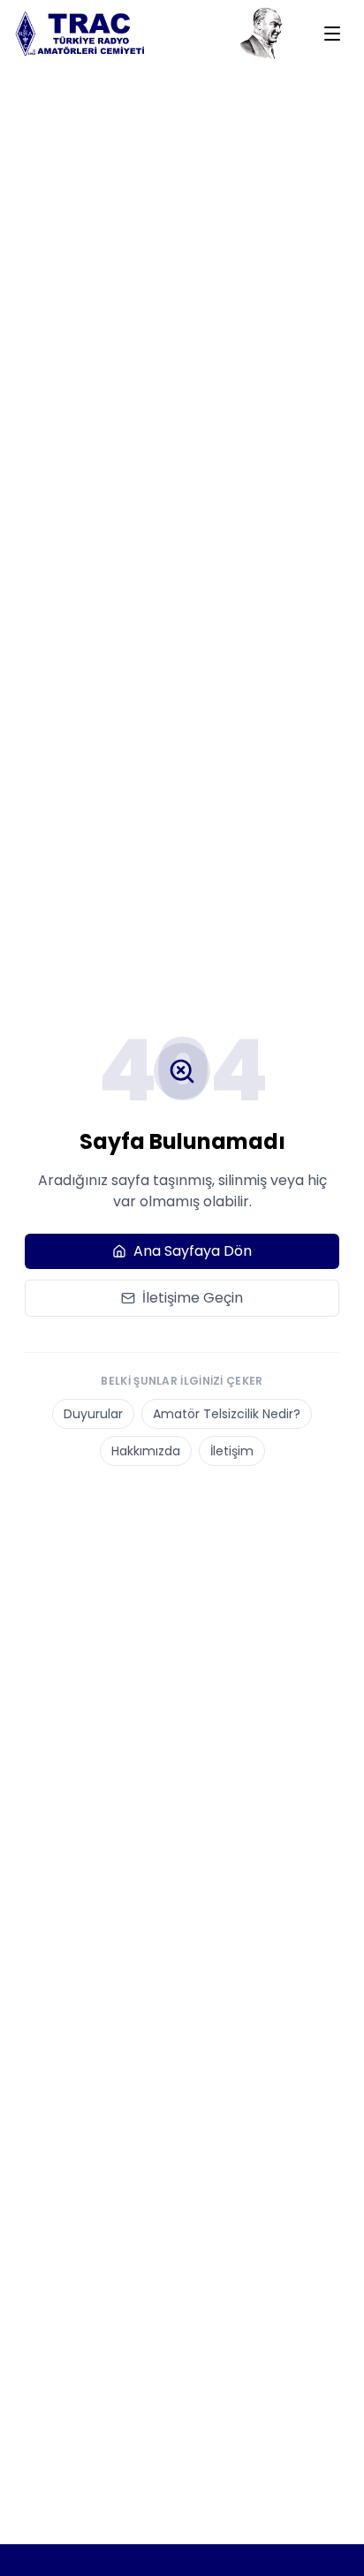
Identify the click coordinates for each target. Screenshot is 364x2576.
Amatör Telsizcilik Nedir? (227, 1414)
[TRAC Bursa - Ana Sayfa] (85, 34)
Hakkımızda (146, 1451)
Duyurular (93, 1414)
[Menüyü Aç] (332, 34)
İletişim (232, 1451)
